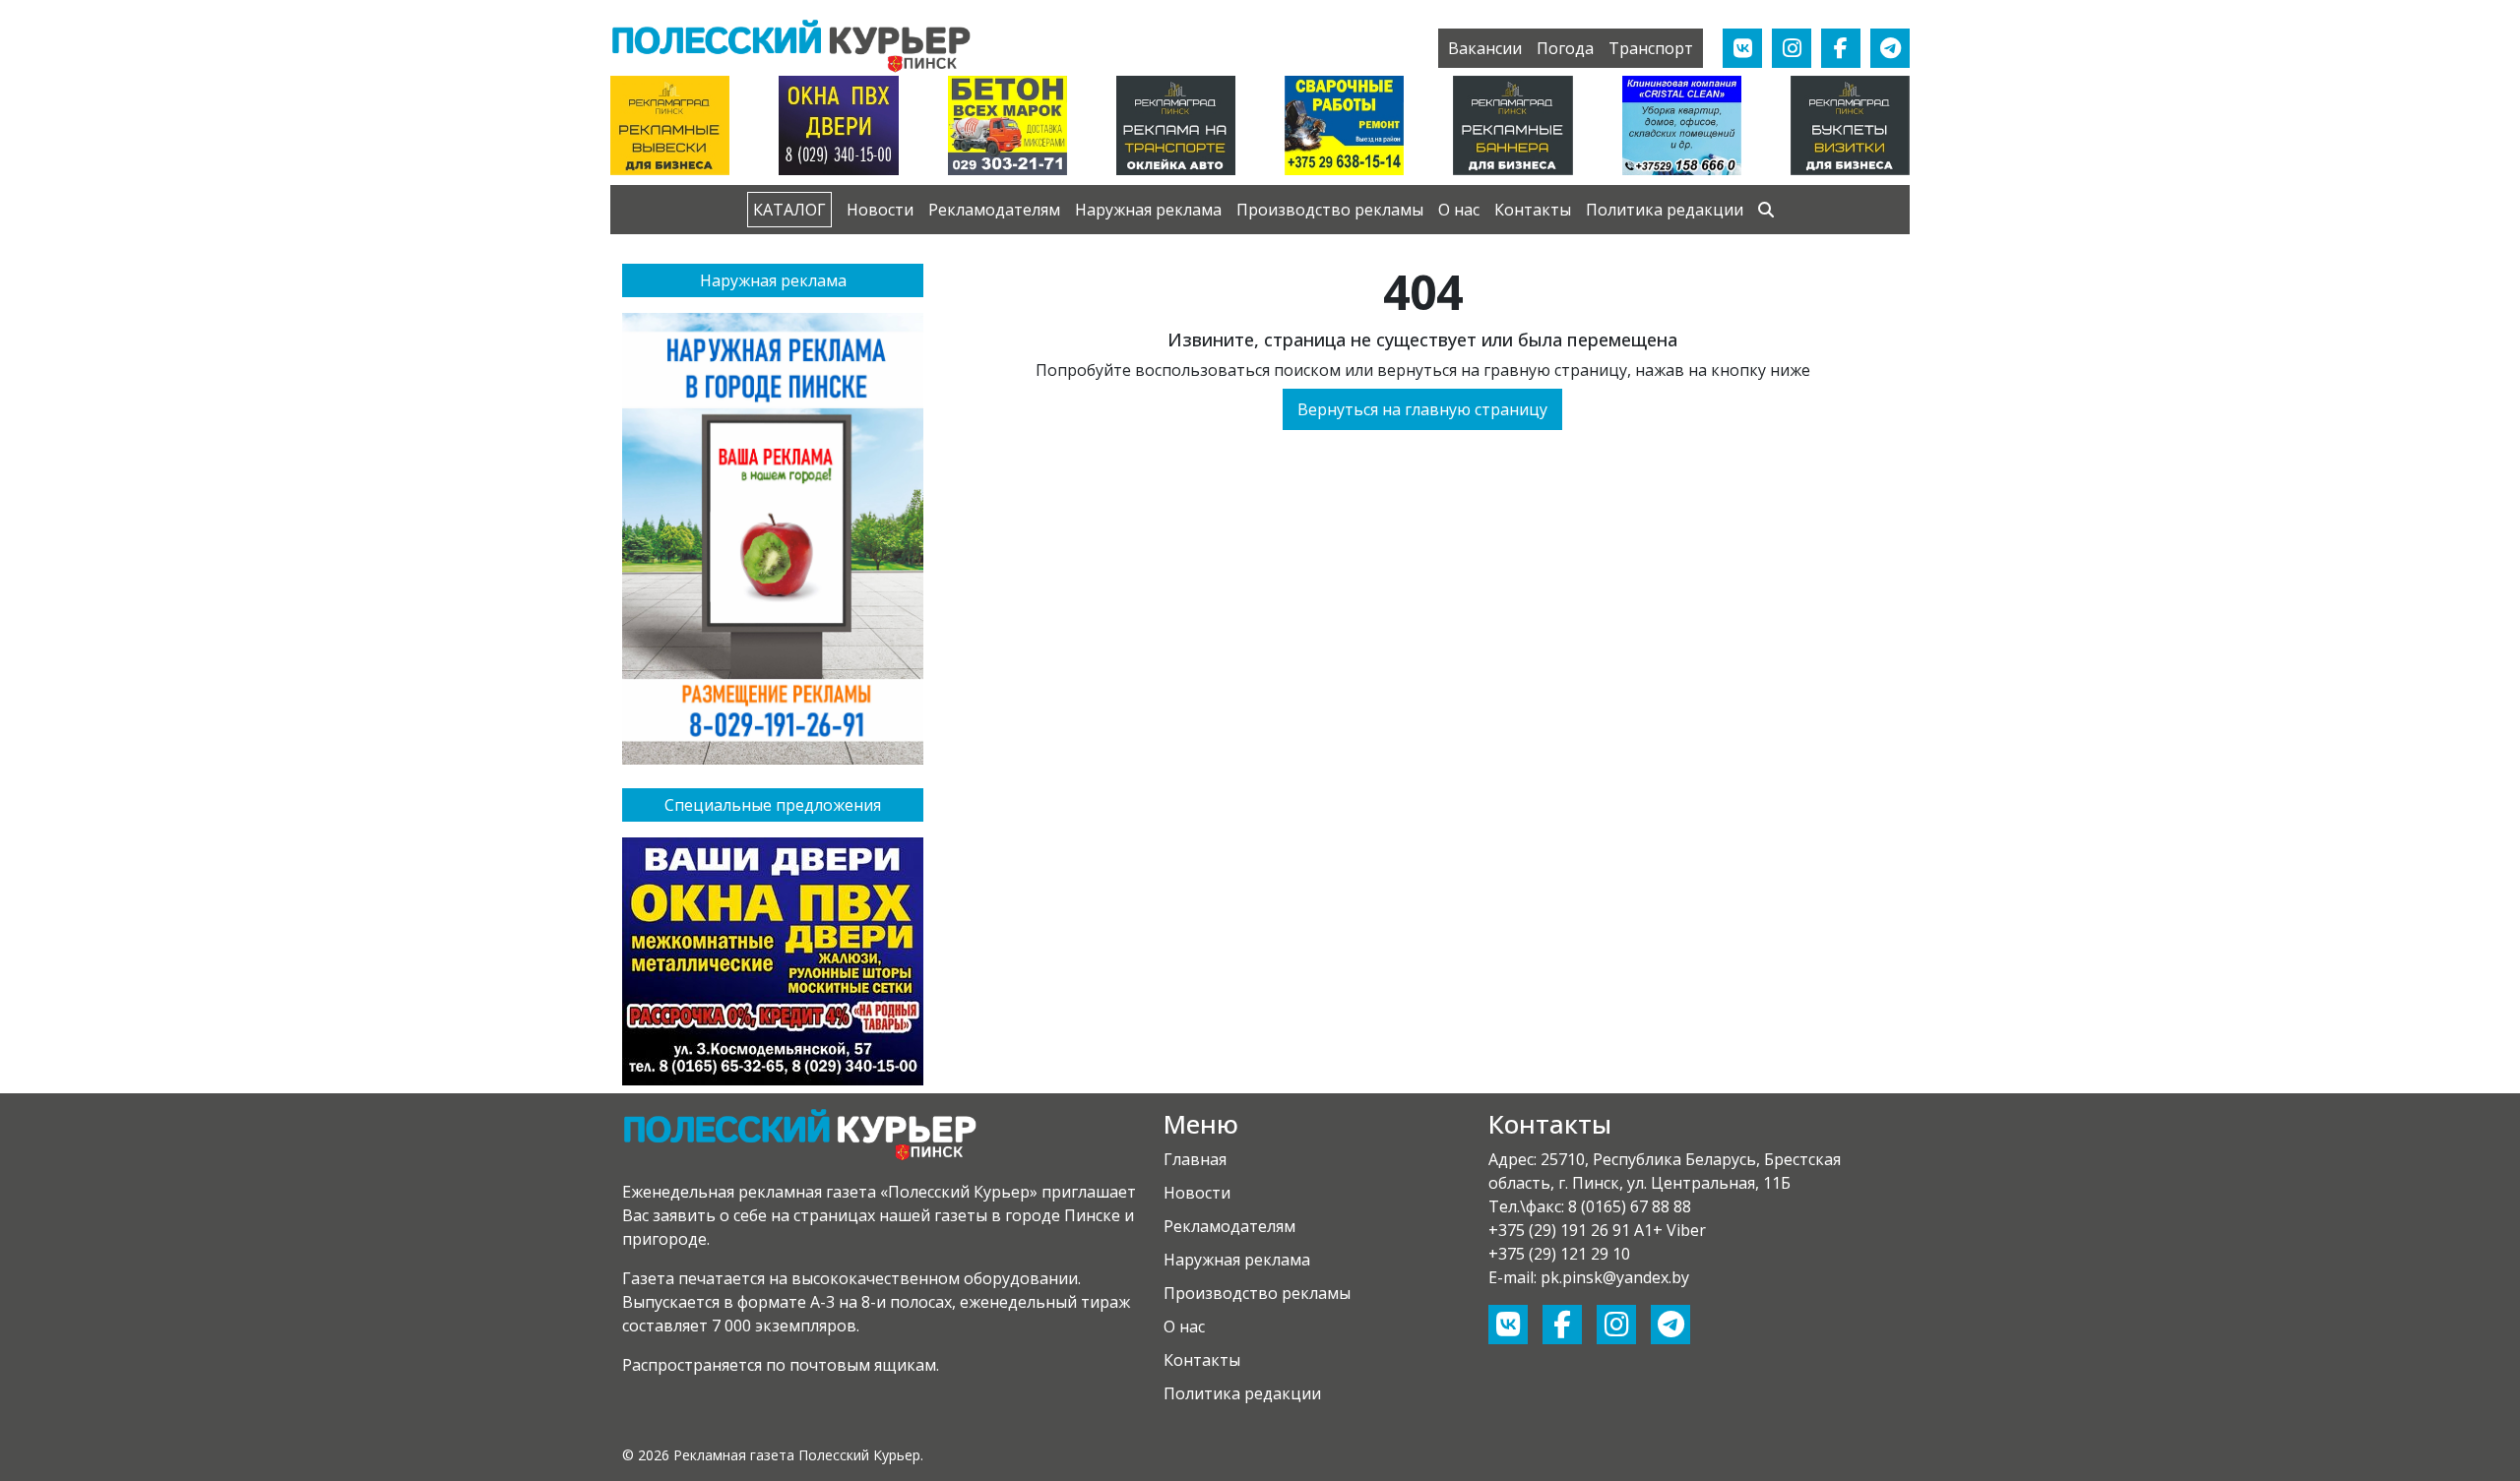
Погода (1565, 48)
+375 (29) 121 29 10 (1559, 1254)
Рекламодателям (994, 210)
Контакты (1533, 210)
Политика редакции (1665, 210)
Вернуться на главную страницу (1422, 409)
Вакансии (1485, 48)
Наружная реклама (1148, 210)
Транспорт (1651, 48)
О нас (1459, 210)
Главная (1195, 1159)
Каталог (789, 210)
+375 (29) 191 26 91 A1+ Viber (1597, 1230)
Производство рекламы (1330, 210)
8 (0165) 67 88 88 (1630, 1206)
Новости (880, 210)
